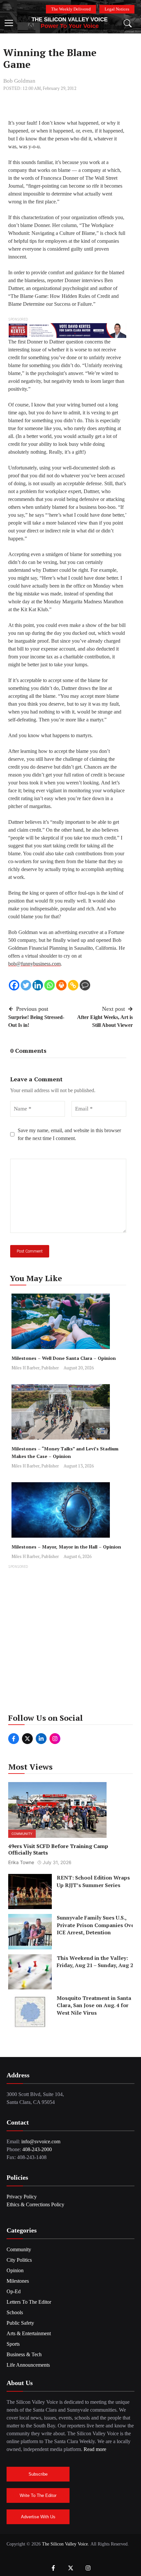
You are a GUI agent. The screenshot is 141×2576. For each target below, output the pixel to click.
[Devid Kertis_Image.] (67, 330)
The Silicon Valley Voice (70, 20)
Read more (95, 2449)
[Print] (61, 985)
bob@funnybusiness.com (34, 964)
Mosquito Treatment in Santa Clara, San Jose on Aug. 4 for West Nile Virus (94, 2005)
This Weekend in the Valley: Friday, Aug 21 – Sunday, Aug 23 (96, 1961)
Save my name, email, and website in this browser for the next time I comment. (69, 1134)
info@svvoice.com (41, 2141)
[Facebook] (14, 985)
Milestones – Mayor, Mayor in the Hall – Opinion (66, 1547)
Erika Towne (21, 1862)
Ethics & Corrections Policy (35, 2204)
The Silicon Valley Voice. (66, 2544)
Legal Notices (117, 9)
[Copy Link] (73, 985)
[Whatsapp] (50, 985)
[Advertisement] (70, 1641)
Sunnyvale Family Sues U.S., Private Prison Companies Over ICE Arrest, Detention (97, 1925)
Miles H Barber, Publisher (35, 1368)
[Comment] (85, 985)
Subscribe (38, 2474)
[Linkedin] (38, 985)
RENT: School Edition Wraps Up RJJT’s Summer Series (93, 1881)
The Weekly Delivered (71, 9)
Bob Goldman (19, 81)
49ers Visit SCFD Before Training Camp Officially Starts (58, 1849)
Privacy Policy (22, 2197)
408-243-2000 (37, 2149)
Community (22, 1833)
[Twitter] (26, 985)
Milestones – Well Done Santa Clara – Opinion (64, 1358)
